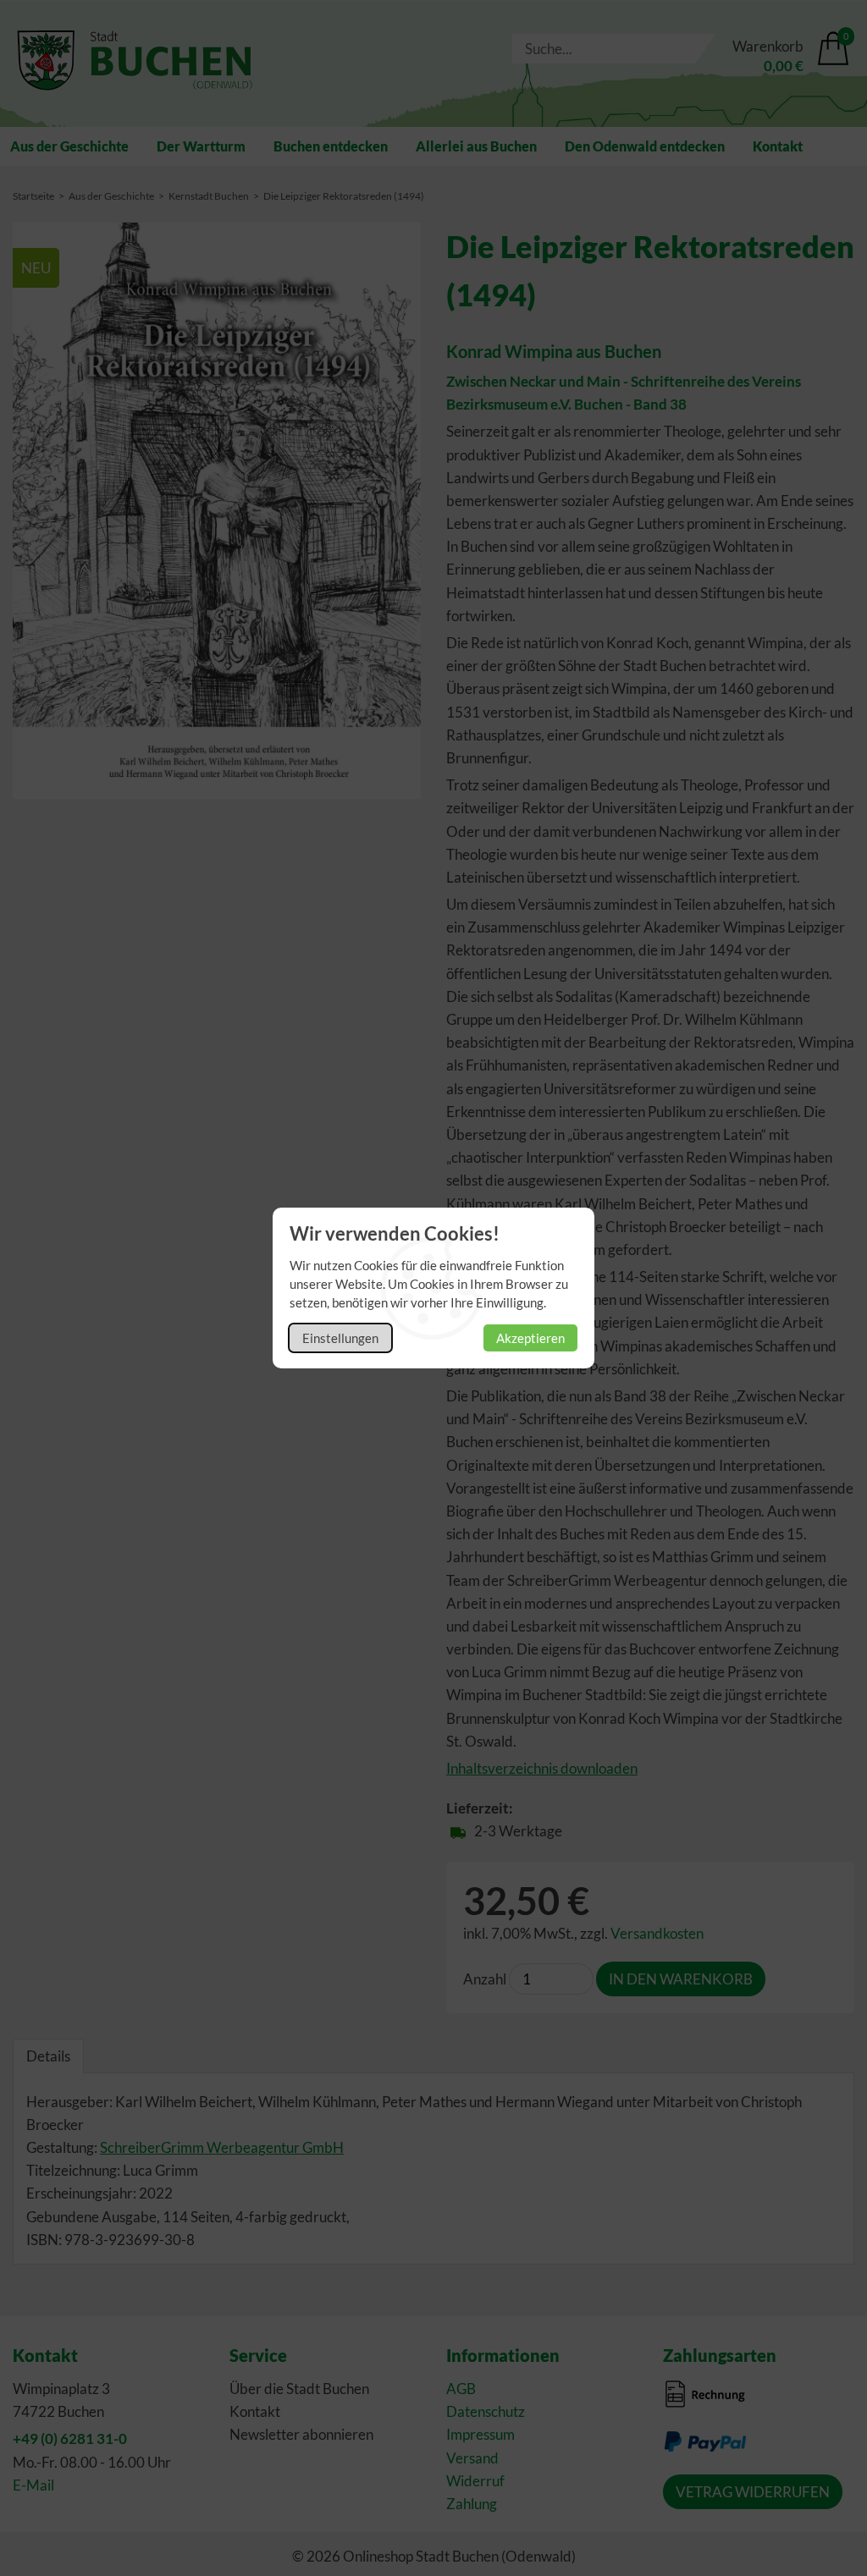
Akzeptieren (530, 1338)
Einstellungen (340, 1338)
